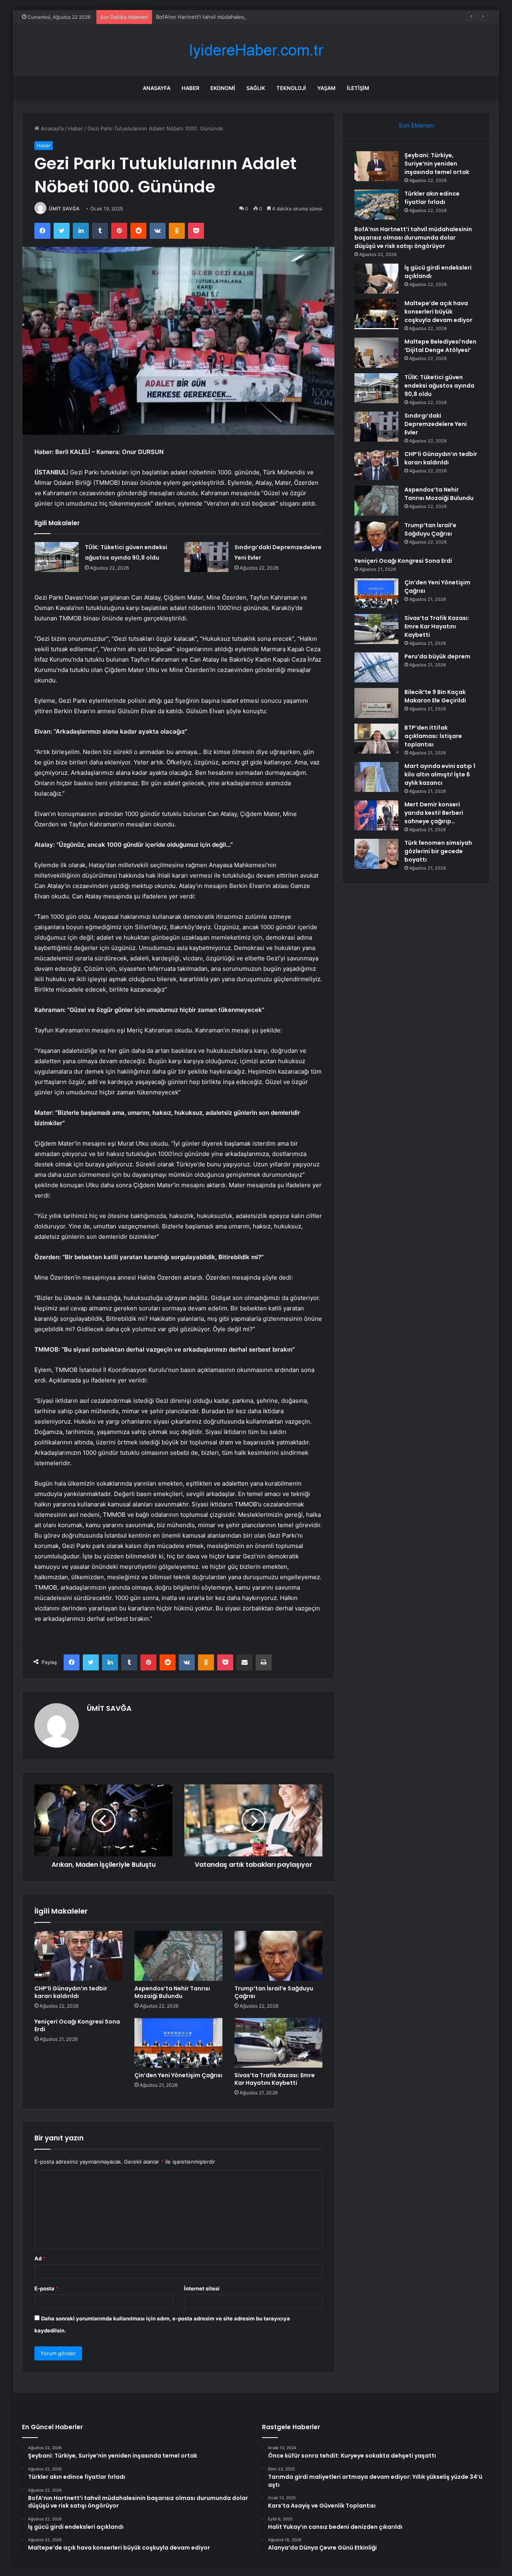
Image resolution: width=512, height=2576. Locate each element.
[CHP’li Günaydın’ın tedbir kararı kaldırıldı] (78, 1956)
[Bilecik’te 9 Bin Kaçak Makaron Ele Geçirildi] (376, 703)
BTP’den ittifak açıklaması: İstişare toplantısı (433, 736)
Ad (40, 2258)
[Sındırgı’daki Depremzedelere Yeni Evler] (206, 557)
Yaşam (326, 88)
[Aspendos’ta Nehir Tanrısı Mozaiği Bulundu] (178, 1956)
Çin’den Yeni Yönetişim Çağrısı (178, 2075)
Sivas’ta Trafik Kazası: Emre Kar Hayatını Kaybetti (275, 2079)
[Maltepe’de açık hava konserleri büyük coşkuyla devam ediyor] (376, 314)
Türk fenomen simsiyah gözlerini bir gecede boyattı (438, 851)
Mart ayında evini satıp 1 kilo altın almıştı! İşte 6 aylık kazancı (440, 774)
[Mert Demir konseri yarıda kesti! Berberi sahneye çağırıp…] (376, 815)
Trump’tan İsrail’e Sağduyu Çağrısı (274, 1992)
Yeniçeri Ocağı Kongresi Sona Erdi (77, 2025)
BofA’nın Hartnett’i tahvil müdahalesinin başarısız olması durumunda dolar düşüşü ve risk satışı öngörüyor (287, 17)
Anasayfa (157, 88)
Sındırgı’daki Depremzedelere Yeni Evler (436, 424)
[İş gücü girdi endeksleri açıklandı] (376, 279)
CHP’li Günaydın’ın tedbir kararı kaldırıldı (71, 1992)
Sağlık (256, 88)
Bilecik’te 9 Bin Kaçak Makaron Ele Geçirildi (435, 696)
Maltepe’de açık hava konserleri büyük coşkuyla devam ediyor (438, 312)
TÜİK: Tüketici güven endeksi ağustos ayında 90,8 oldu (439, 386)
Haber (190, 88)
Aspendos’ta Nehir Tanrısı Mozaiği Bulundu (172, 1992)
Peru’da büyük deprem (437, 656)
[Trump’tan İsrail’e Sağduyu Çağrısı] (278, 1956)
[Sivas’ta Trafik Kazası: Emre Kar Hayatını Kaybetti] (278, 2043)
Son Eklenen (416, 125)
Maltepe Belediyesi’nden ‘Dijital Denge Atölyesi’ (440, 346)
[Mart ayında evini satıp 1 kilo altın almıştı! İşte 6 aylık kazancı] (376, 777)
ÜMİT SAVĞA (64, 209)
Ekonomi (223, 88)
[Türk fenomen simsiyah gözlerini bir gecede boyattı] (376, 854)
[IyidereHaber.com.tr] (256, 50)
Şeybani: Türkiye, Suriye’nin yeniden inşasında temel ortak (437, 164)
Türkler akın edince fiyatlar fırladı (432, 198)
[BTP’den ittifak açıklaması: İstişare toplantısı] (376, 739)
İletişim (358, 88)
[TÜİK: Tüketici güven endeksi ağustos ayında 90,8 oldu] (57, 557)
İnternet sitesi (202, 2288)
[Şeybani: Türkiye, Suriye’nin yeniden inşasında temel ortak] (376, 166)
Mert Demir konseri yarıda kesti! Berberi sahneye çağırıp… (434, 813)
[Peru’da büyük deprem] (376, 667)
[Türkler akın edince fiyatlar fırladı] (376, 205)
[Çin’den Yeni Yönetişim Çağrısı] (178, 2043)
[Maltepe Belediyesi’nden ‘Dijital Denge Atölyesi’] (376, 353)
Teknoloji (291, 88)
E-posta (46, 2288)
